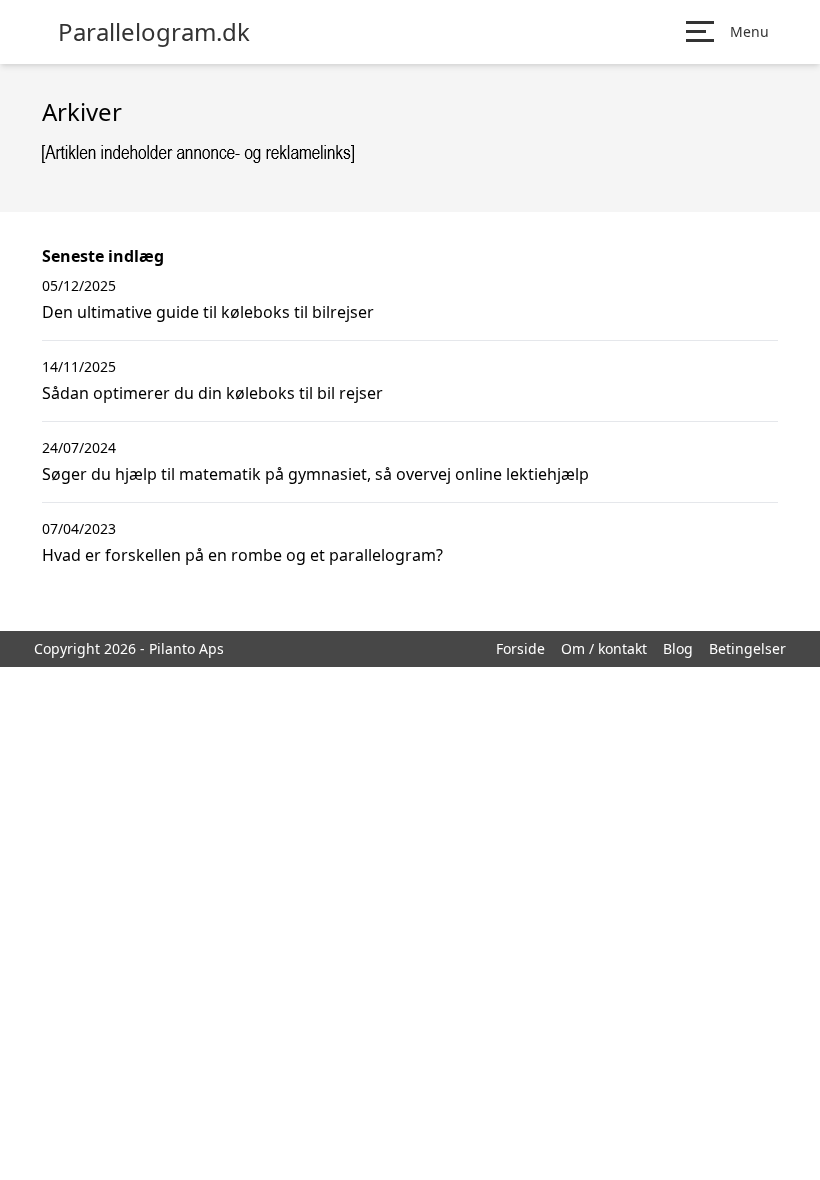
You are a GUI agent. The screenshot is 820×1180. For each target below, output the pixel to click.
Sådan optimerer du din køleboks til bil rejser (212, 393)
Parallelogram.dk (154, 32)
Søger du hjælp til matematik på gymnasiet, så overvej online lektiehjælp (315, 474)
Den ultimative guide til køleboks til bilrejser (208, 312)
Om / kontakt (604, 648)
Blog (678, 648)
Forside (520, 648)
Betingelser (747, 648)
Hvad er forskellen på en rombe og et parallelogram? (242, 555)
